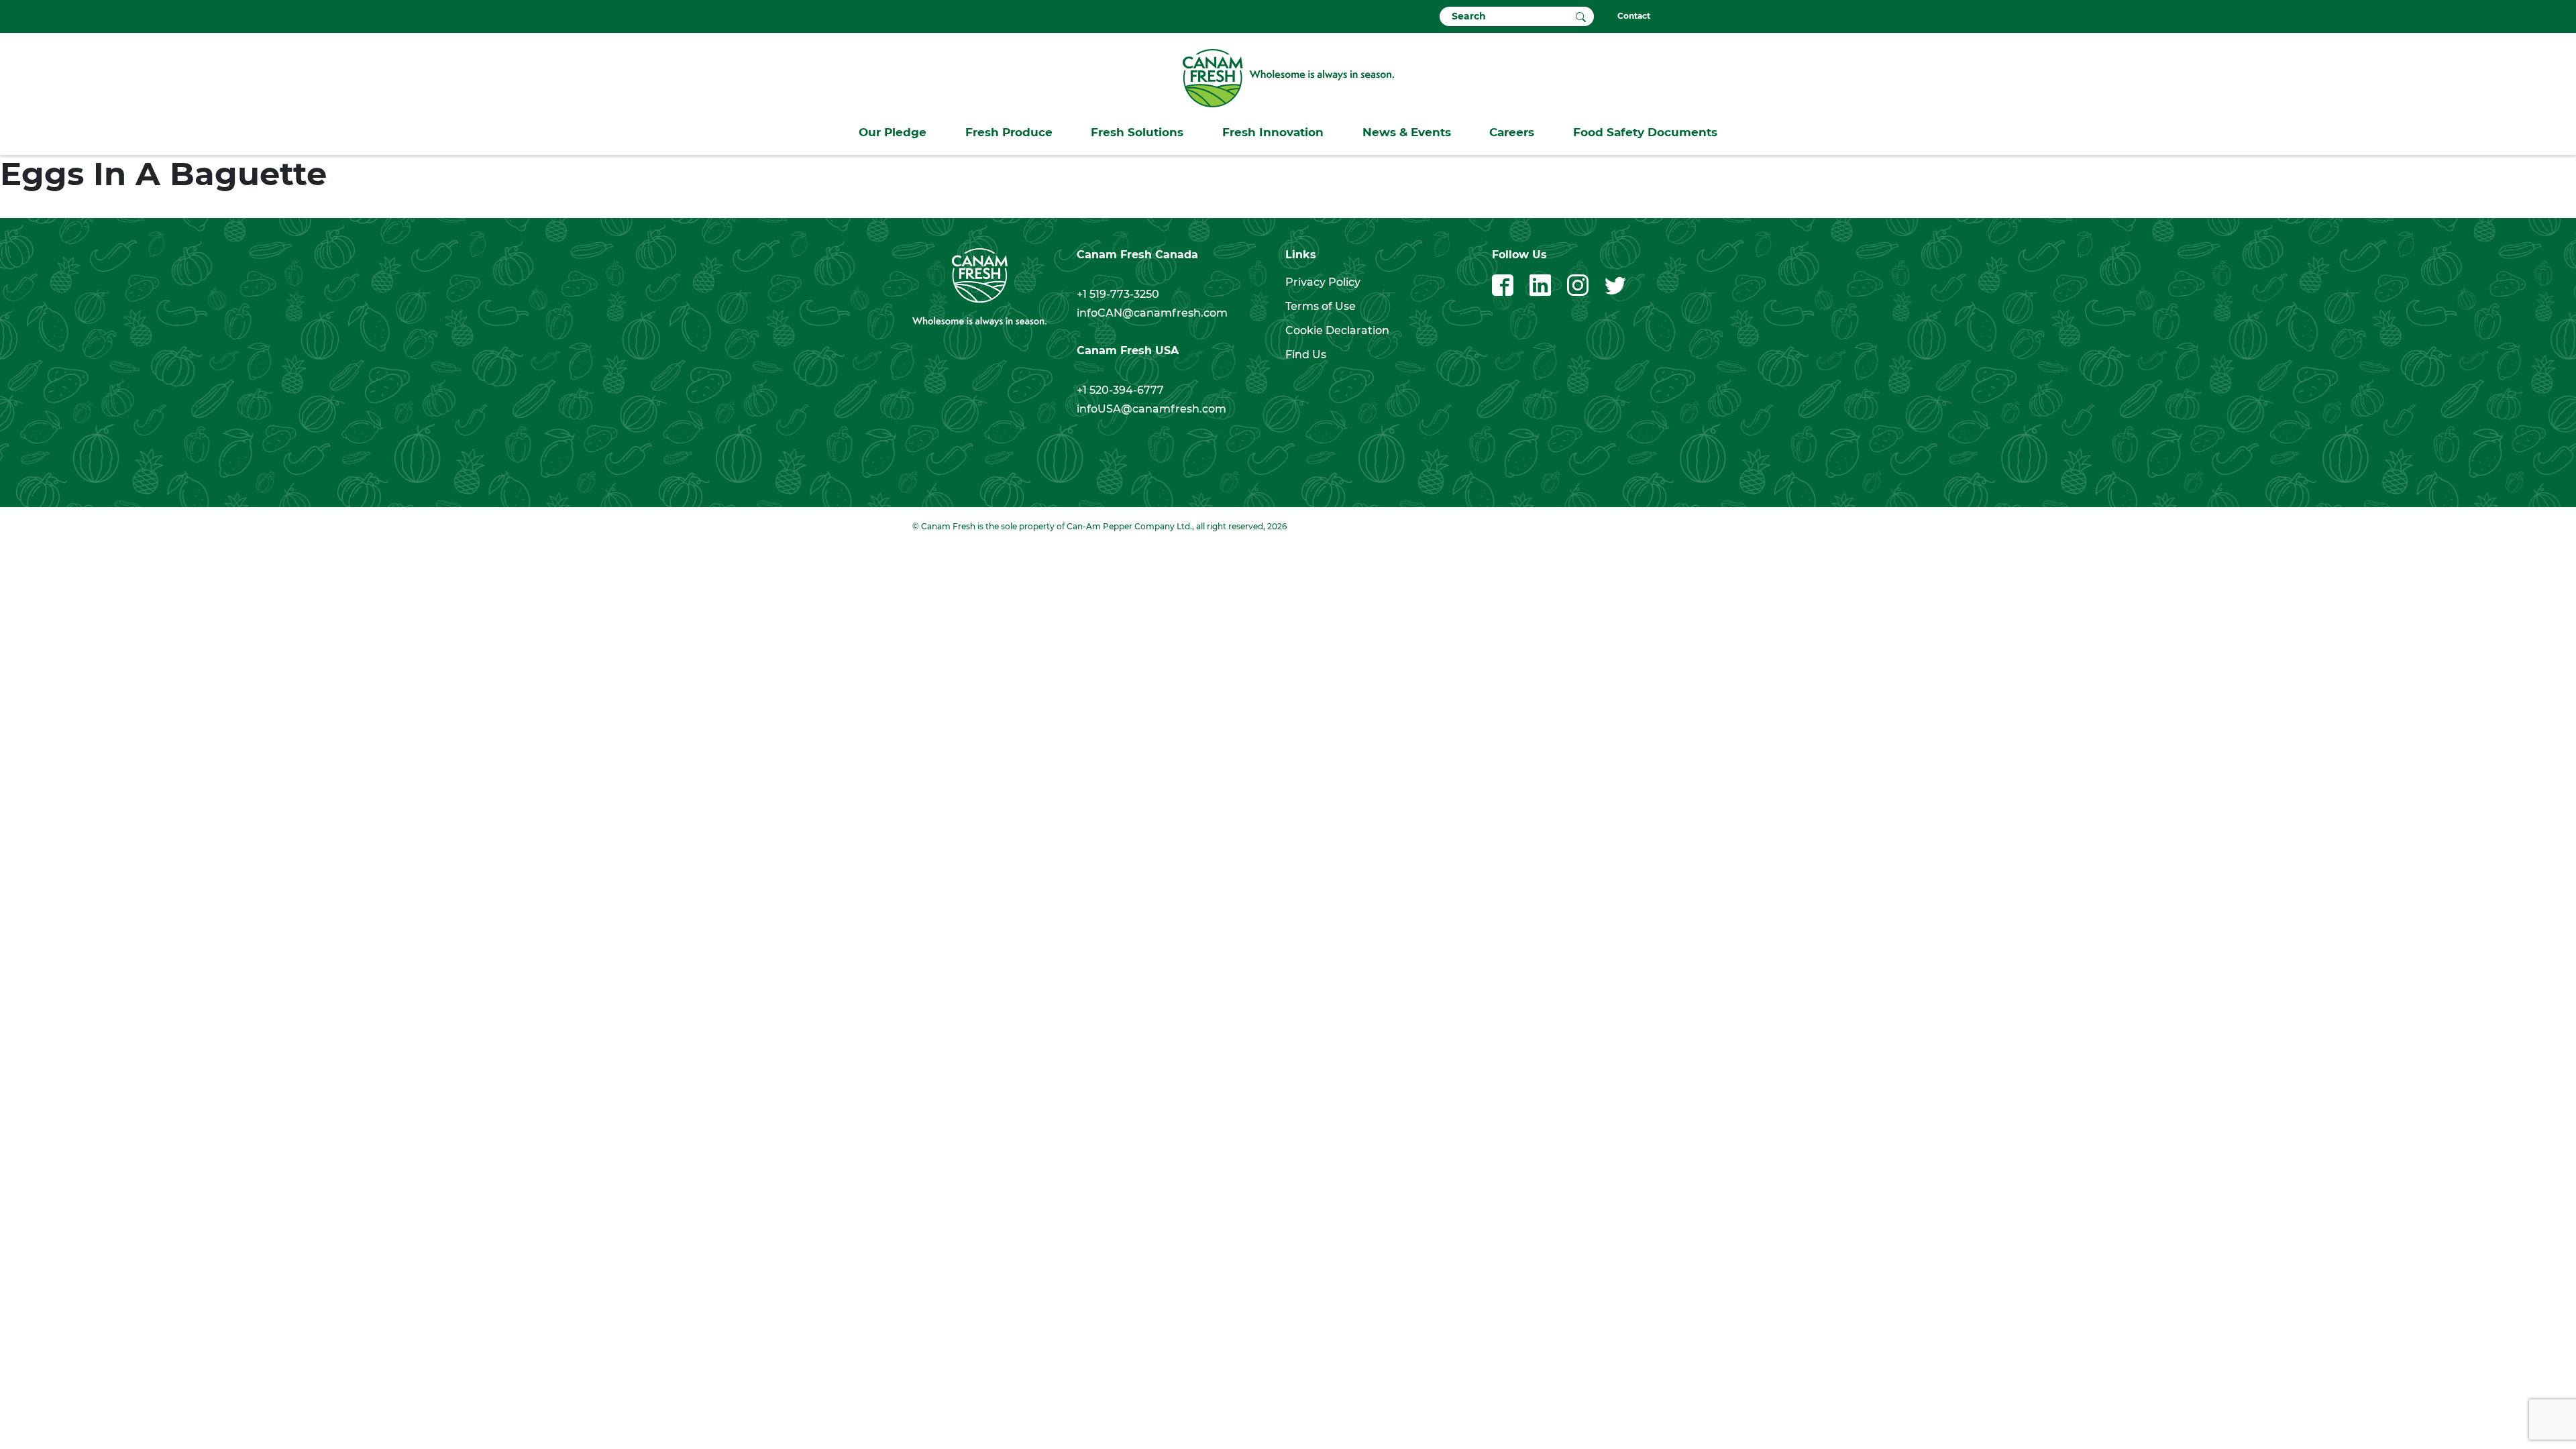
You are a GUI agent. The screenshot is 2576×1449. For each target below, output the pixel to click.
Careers (1512, 132)
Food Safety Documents (1645, 132)
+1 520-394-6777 (1120, 390)
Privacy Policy (1323, 282)
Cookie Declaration (1337, 330)
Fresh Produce (1009, 132)
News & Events (1407, 132)
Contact (1634, 16)
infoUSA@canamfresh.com (1151, 409)
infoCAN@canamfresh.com (1152, 313)
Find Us (1306, 355)
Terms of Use (1321, 306)
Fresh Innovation (1273, 132)
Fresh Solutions (1137, 132)
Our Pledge (893, 132)
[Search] (1581, 16)
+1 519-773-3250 (1118, 294)
